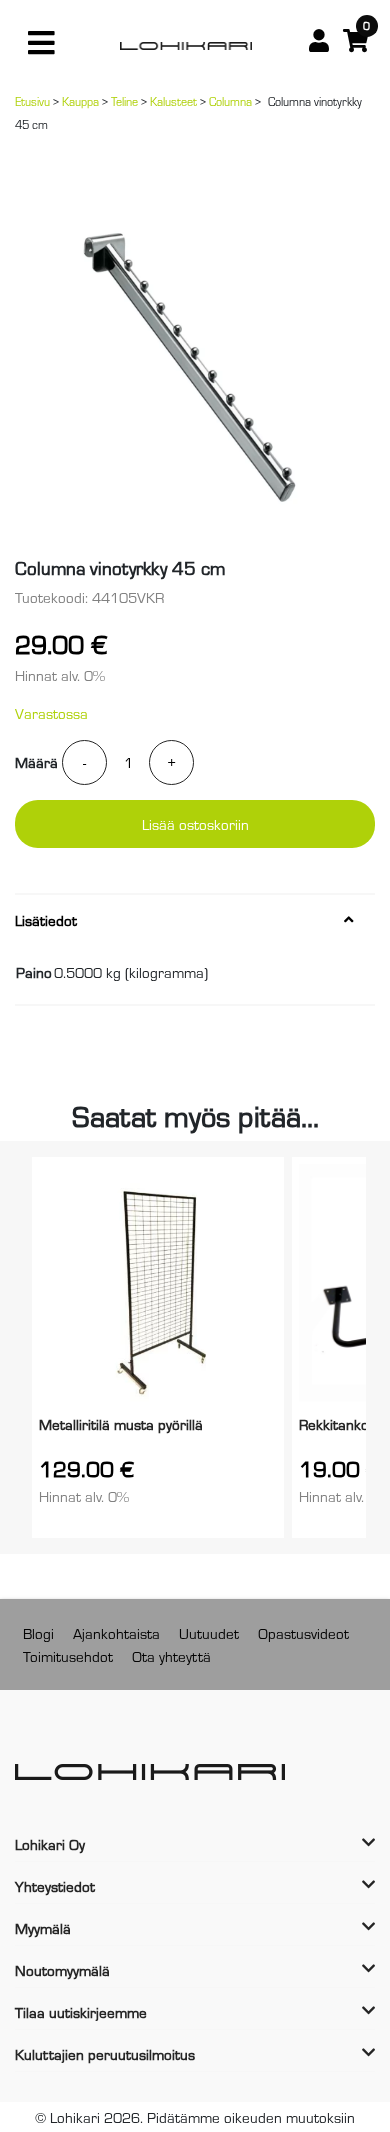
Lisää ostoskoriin (195, 823)
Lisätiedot (46, 920)
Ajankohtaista (116, 1632)
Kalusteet (173, 101)
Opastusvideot (303, 1632)
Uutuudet (209, 1632)
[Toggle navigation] (41, 43)
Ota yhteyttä (171, 1655)
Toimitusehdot (68, 1655)
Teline (124, 101)
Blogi (38, 1632)
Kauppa (80, 101)
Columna (230, 101)
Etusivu (32, 101)
